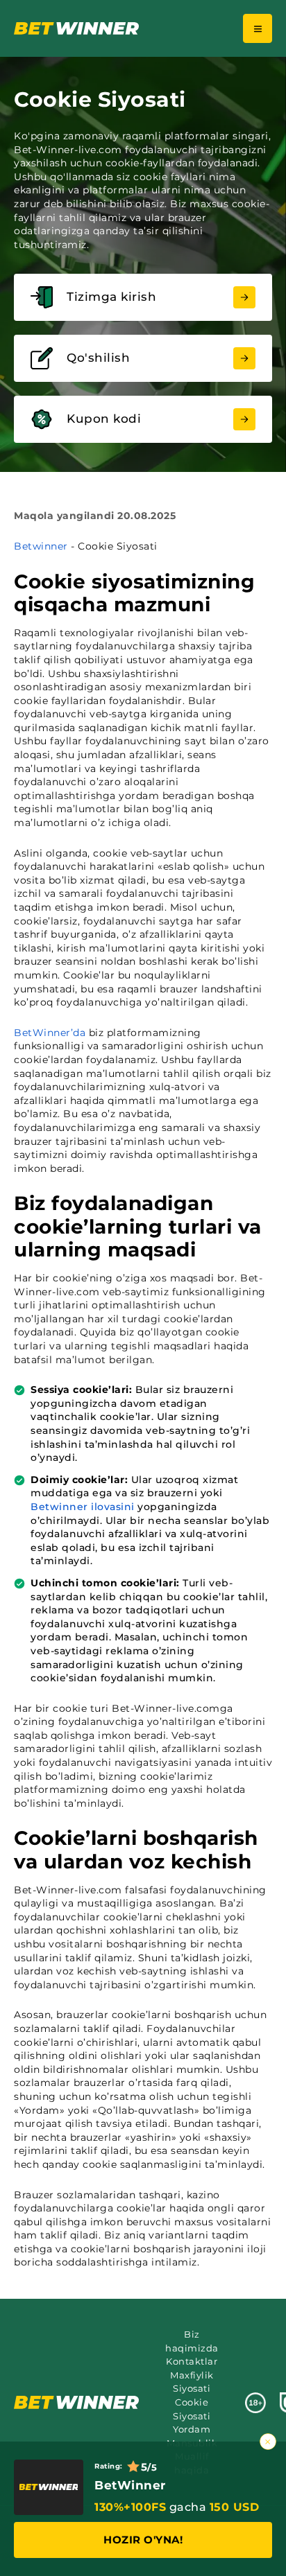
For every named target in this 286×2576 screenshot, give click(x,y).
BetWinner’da (50, 1033)
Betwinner (41, 546)
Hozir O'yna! (143, 2540)
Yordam (192, 2429)
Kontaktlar (192, 2361)
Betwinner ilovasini (83, 1507)
